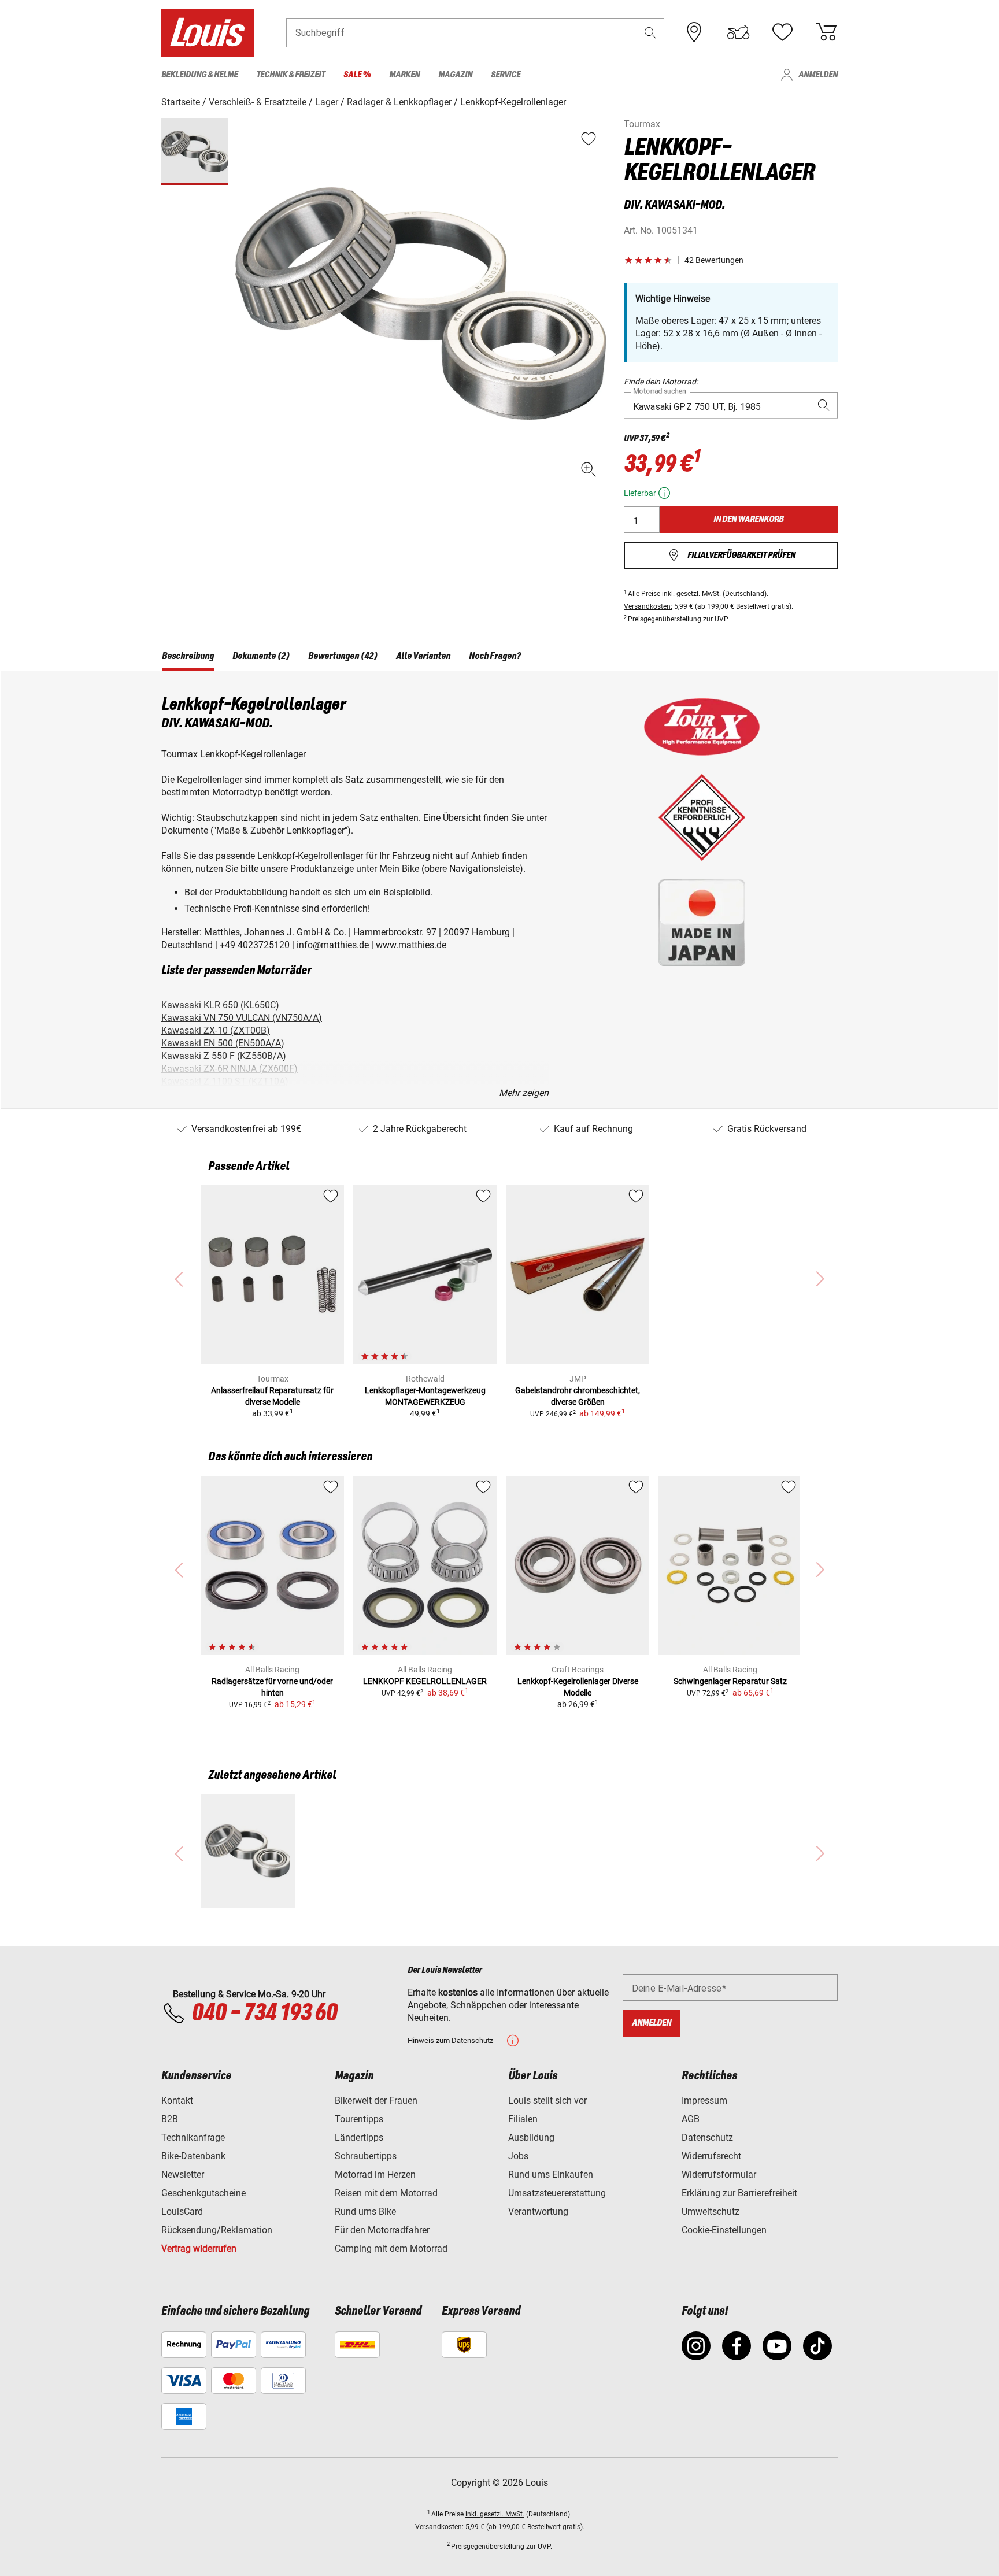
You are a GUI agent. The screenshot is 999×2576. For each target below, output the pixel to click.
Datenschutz (707, 2138)
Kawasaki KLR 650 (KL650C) (220, 1005)
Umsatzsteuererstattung (557, 2193)
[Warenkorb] (826, 32)
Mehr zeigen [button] (524, 1093)
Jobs (518, 2156)
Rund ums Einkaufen (551, 2175)
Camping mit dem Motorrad (391, 2249)
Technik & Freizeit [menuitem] (291, 75)
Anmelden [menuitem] (818, 75)
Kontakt (177, 2101)
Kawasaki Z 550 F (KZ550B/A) (224, 1056)
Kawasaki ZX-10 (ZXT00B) (216, 1030)
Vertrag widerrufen (199, 2249)
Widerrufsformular (719, 2175)
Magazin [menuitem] (455, 75)
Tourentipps (359, 2119)
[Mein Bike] (738, 32)
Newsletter (183, 2175)
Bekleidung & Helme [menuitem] (199, 75)
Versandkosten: (648, 606)
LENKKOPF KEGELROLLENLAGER (425, 1681)
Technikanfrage (193, 2138)
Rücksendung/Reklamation (217, 2230)
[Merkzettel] (782, 32)
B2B (170, 2119)
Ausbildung (531, 2138)
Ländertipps (359, 2138)
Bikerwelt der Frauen (376, 2101)
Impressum (704, 2101)
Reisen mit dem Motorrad (386, 2193)
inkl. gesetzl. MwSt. (691, 594)
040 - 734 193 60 (264, 2014)
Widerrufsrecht (711, 2156)
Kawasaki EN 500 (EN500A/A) (223, 1043)
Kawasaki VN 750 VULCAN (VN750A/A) (242, 1018)
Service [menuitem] (506, 75)
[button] (650, 33)
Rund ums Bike (365, 2212)
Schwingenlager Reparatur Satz (730, 1681)
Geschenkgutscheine (203, 2193)
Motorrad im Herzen (375, 2175)
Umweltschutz (711, 2212)
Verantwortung (538, 2212)
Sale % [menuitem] (357, 75)
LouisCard (182, 2212)
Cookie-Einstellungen (724, 2230)
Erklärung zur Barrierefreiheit (739, 2193)
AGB (691, 2119)
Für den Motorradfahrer (382, 2230)
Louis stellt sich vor (547, 2101)
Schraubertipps (366, 2156)
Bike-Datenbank (193, 2156)
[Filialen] (694, 32)
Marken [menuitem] (404, 75)
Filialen (523, 2119)
